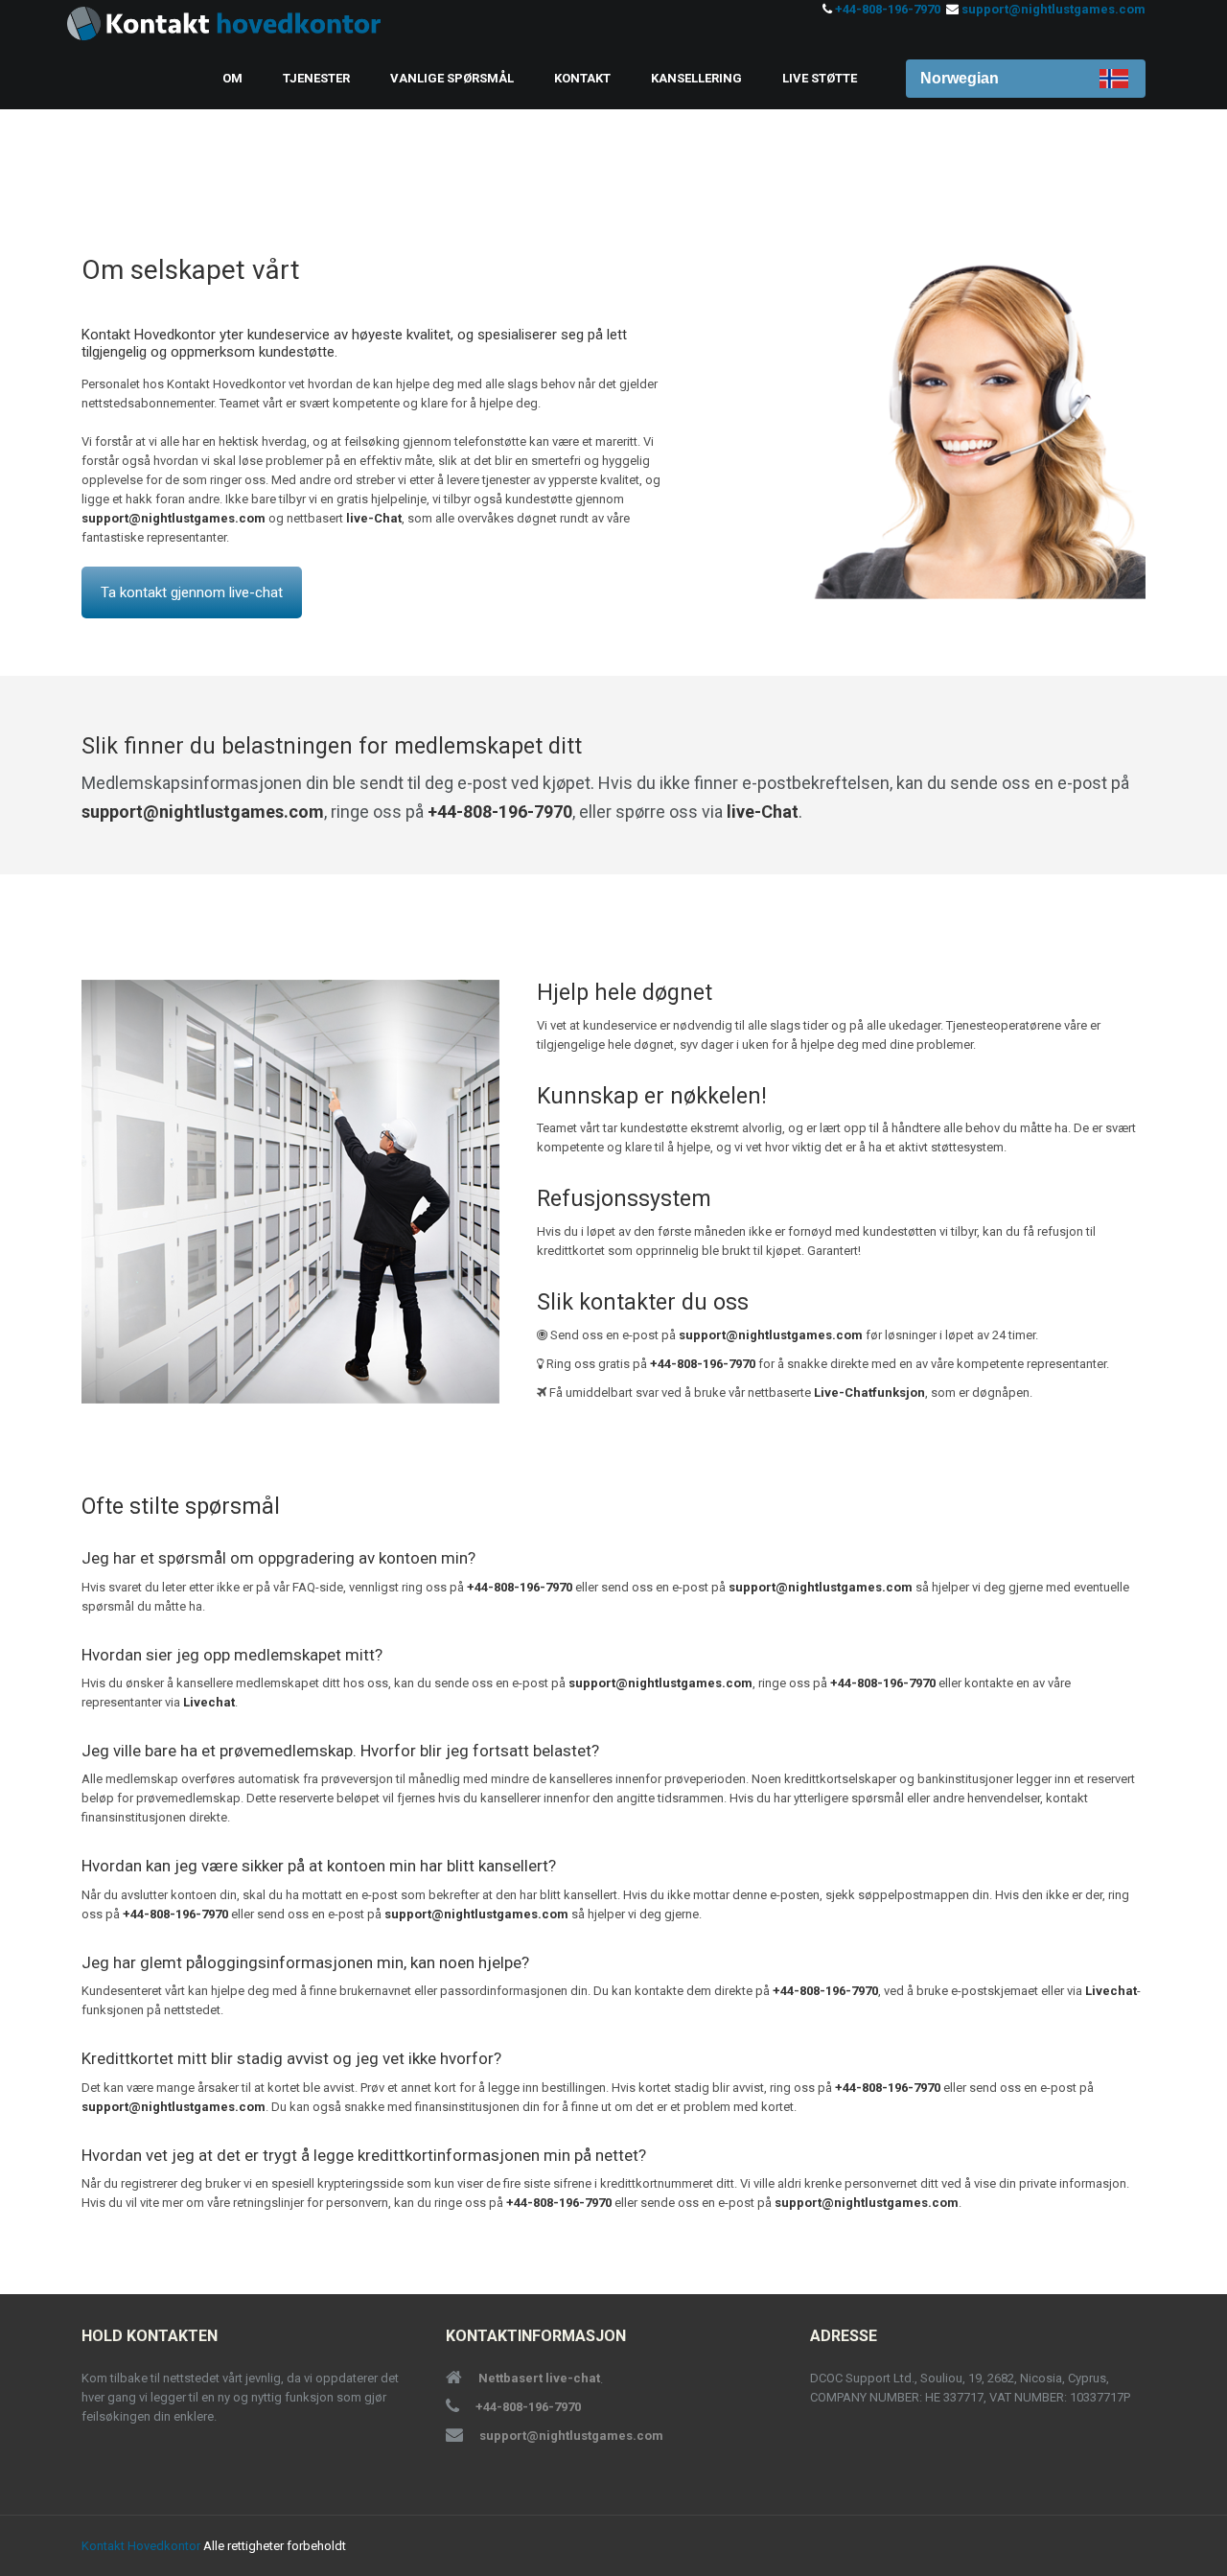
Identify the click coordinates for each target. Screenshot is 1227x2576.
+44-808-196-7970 (888, 9)
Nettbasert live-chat (539, 2378)
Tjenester (316, 78)
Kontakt (582, 78)
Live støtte (820, 78)
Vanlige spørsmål (452, 78)
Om (232, 78)
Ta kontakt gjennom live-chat (192, 592)
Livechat (209, 1702)
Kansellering (696, 78)
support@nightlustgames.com (1053, 9)
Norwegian (960, 78)
